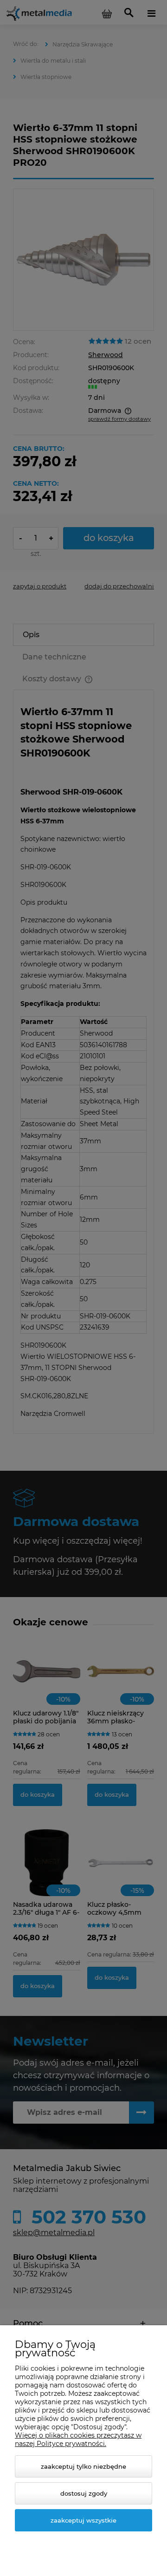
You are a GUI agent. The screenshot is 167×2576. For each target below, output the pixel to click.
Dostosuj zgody (84, 2493)
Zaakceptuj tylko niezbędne (83, 2466)
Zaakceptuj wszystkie (83, 2520)
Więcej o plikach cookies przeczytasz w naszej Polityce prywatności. (78, 2439)
